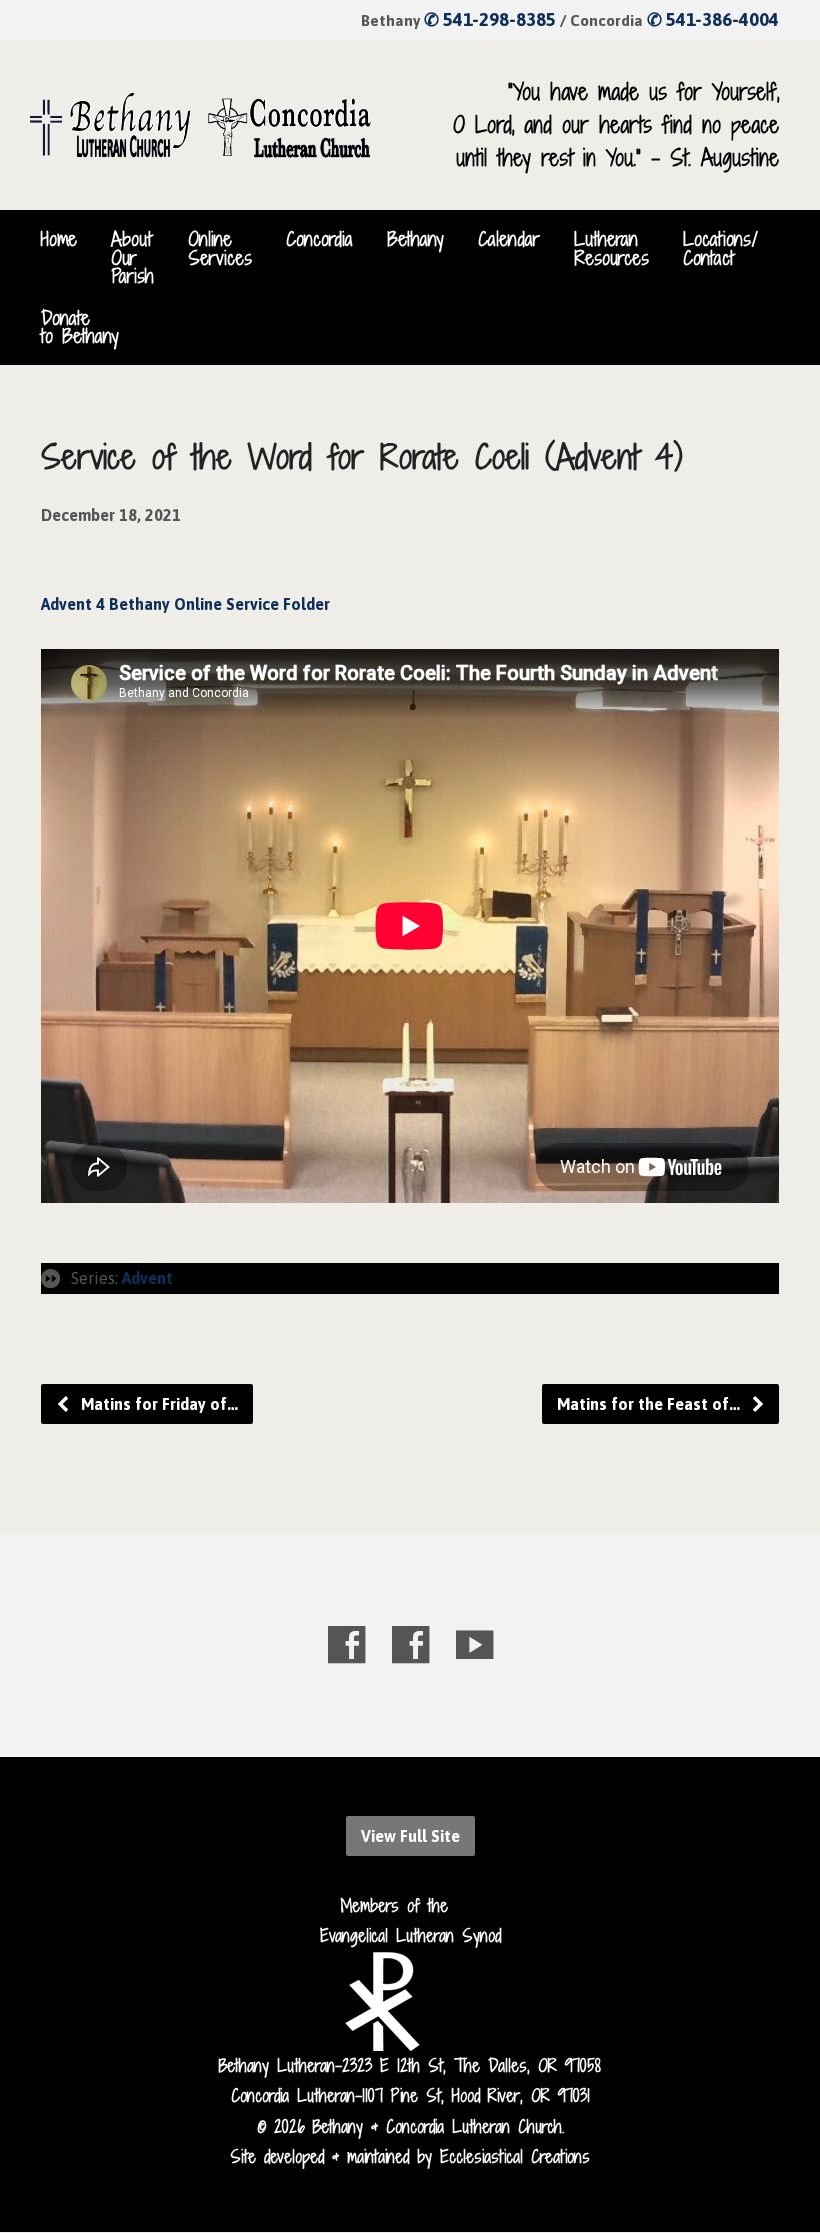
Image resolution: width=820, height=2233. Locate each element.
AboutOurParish (132, 257)
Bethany (415, 239)
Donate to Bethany (80, 327)
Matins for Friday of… (157, 1404)
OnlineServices (220, 248)
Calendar (509, 239)
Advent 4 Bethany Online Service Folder (185, 604)
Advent (147, 1278)
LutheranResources (611, 248)
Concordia (319, 239)
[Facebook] (346, 1644)
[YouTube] (474, 1644)
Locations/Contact (720, 248)
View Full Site (410, 1836)
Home (59, 239)
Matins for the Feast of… (650, 1404)
